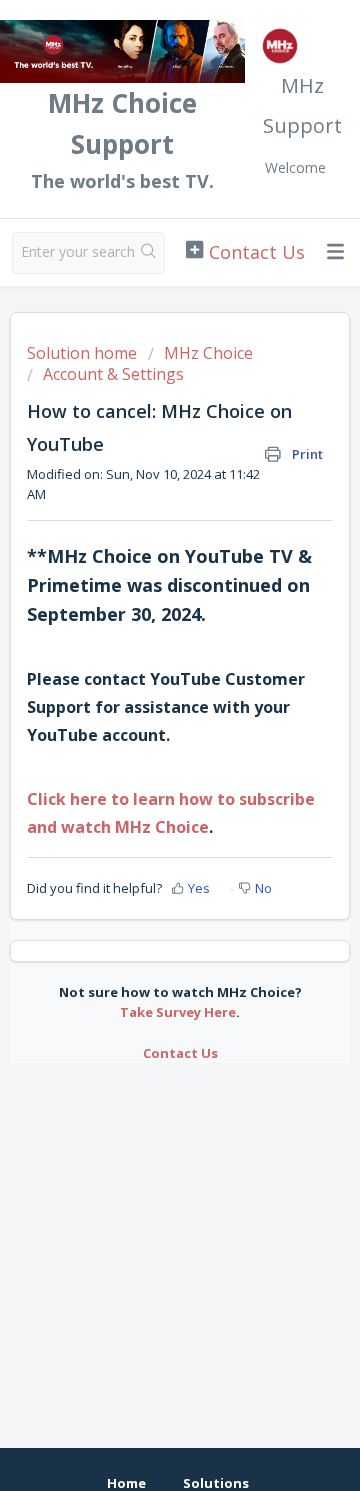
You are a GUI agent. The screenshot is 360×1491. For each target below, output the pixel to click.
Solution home (84, 353)
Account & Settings (113, 374)
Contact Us (180, 1053)
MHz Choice (208, 353)
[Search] (149, 253)
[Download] (143, 740)
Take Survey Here (178, 1012)
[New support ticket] (244, 251)
